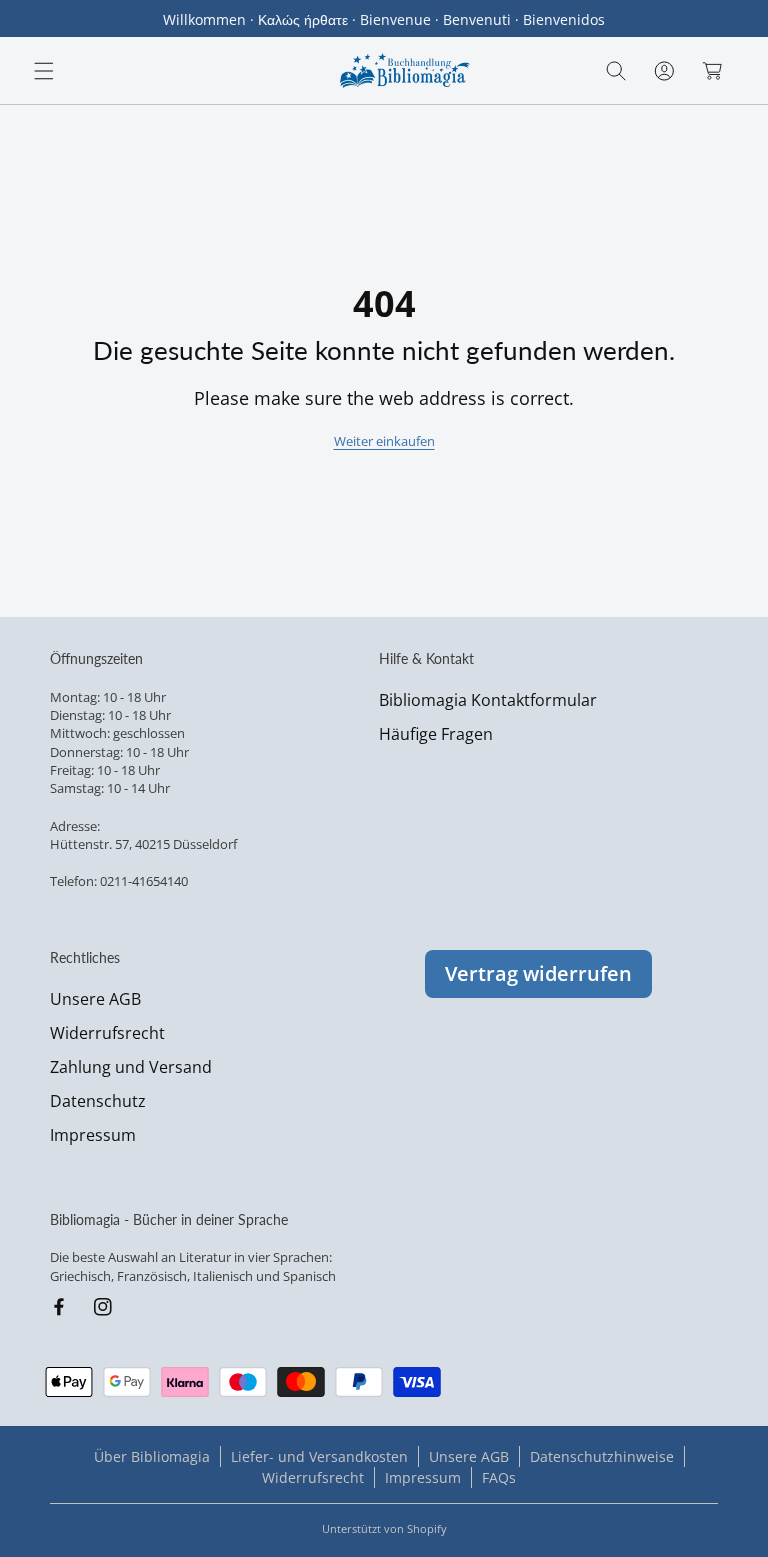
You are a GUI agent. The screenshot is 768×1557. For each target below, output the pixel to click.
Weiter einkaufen (384, 441)
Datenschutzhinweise (602, 1456)
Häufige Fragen (436, 734)
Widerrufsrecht (107, 1033)
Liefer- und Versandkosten (319, 1456)
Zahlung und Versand (131, 1067)
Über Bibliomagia (152, 1456)
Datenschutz (98, 1101)
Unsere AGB (95, 999)
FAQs (499, 1477)
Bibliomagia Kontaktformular (488, 700)
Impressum (93, 1135)
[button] (44, 71)
